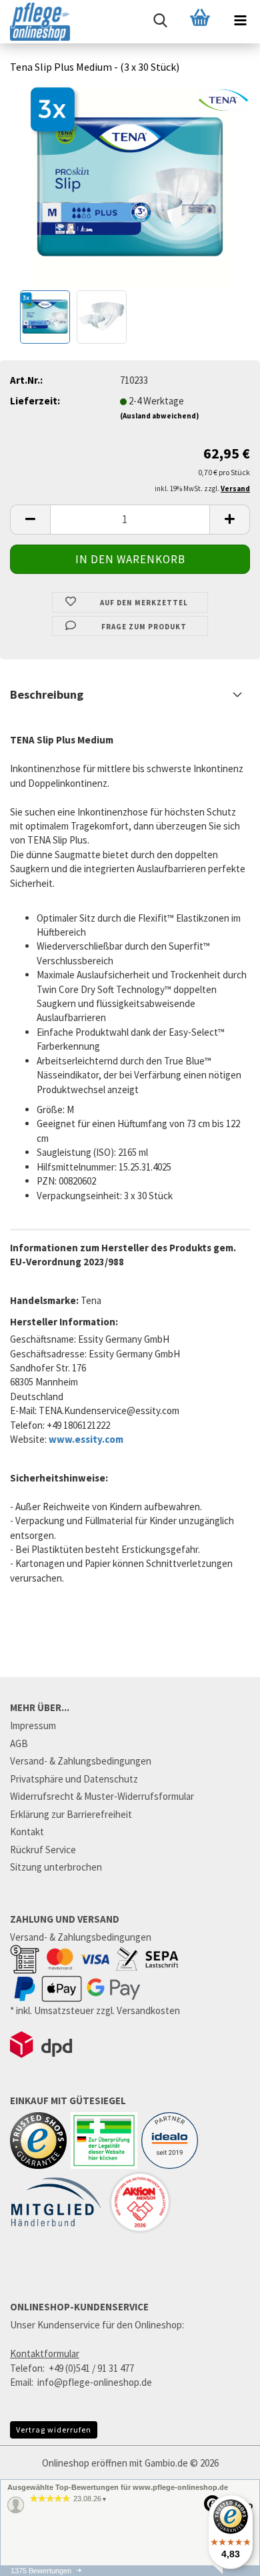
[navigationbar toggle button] (240, 20)
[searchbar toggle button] (160, 20)
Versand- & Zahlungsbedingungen (81, 1761)
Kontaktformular (45, 2353)
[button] (30, 520)
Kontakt (27, 1832)
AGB (19, 1743)
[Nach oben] (223, 2569)
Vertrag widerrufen (54, 2430)
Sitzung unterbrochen (56, 1867)
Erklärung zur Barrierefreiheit (71, 1814)
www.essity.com (86, 1439)
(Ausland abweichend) (159, 416)
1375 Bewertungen (41, 2571)
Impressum (33, 1725)
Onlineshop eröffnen (85, 2463)
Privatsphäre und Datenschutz (74, 1779)
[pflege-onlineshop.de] (35, 22)
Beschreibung (47, 694)
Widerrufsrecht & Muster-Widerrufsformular (102, 1796)
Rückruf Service (43, 1850)
